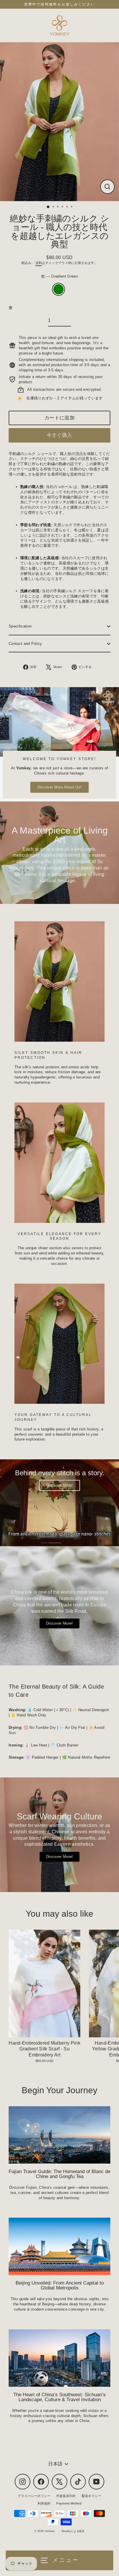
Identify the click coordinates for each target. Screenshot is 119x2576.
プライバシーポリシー (34, 2496)
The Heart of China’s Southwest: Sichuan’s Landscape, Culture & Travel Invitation (59, 2397)
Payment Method (69, 2503)
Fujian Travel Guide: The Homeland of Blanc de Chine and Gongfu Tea (59, 2174)
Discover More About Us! (59, 787)
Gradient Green (58, 289)
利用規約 (44, 2503)
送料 (39, 263)
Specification (20, 626)
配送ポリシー (92, 2496)
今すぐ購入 (59, 435)
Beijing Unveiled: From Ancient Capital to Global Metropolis (60, 2285)
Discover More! (59, 1485)
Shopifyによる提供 (73, 2531)
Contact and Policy (25, 644)
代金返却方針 (66, 2496)
